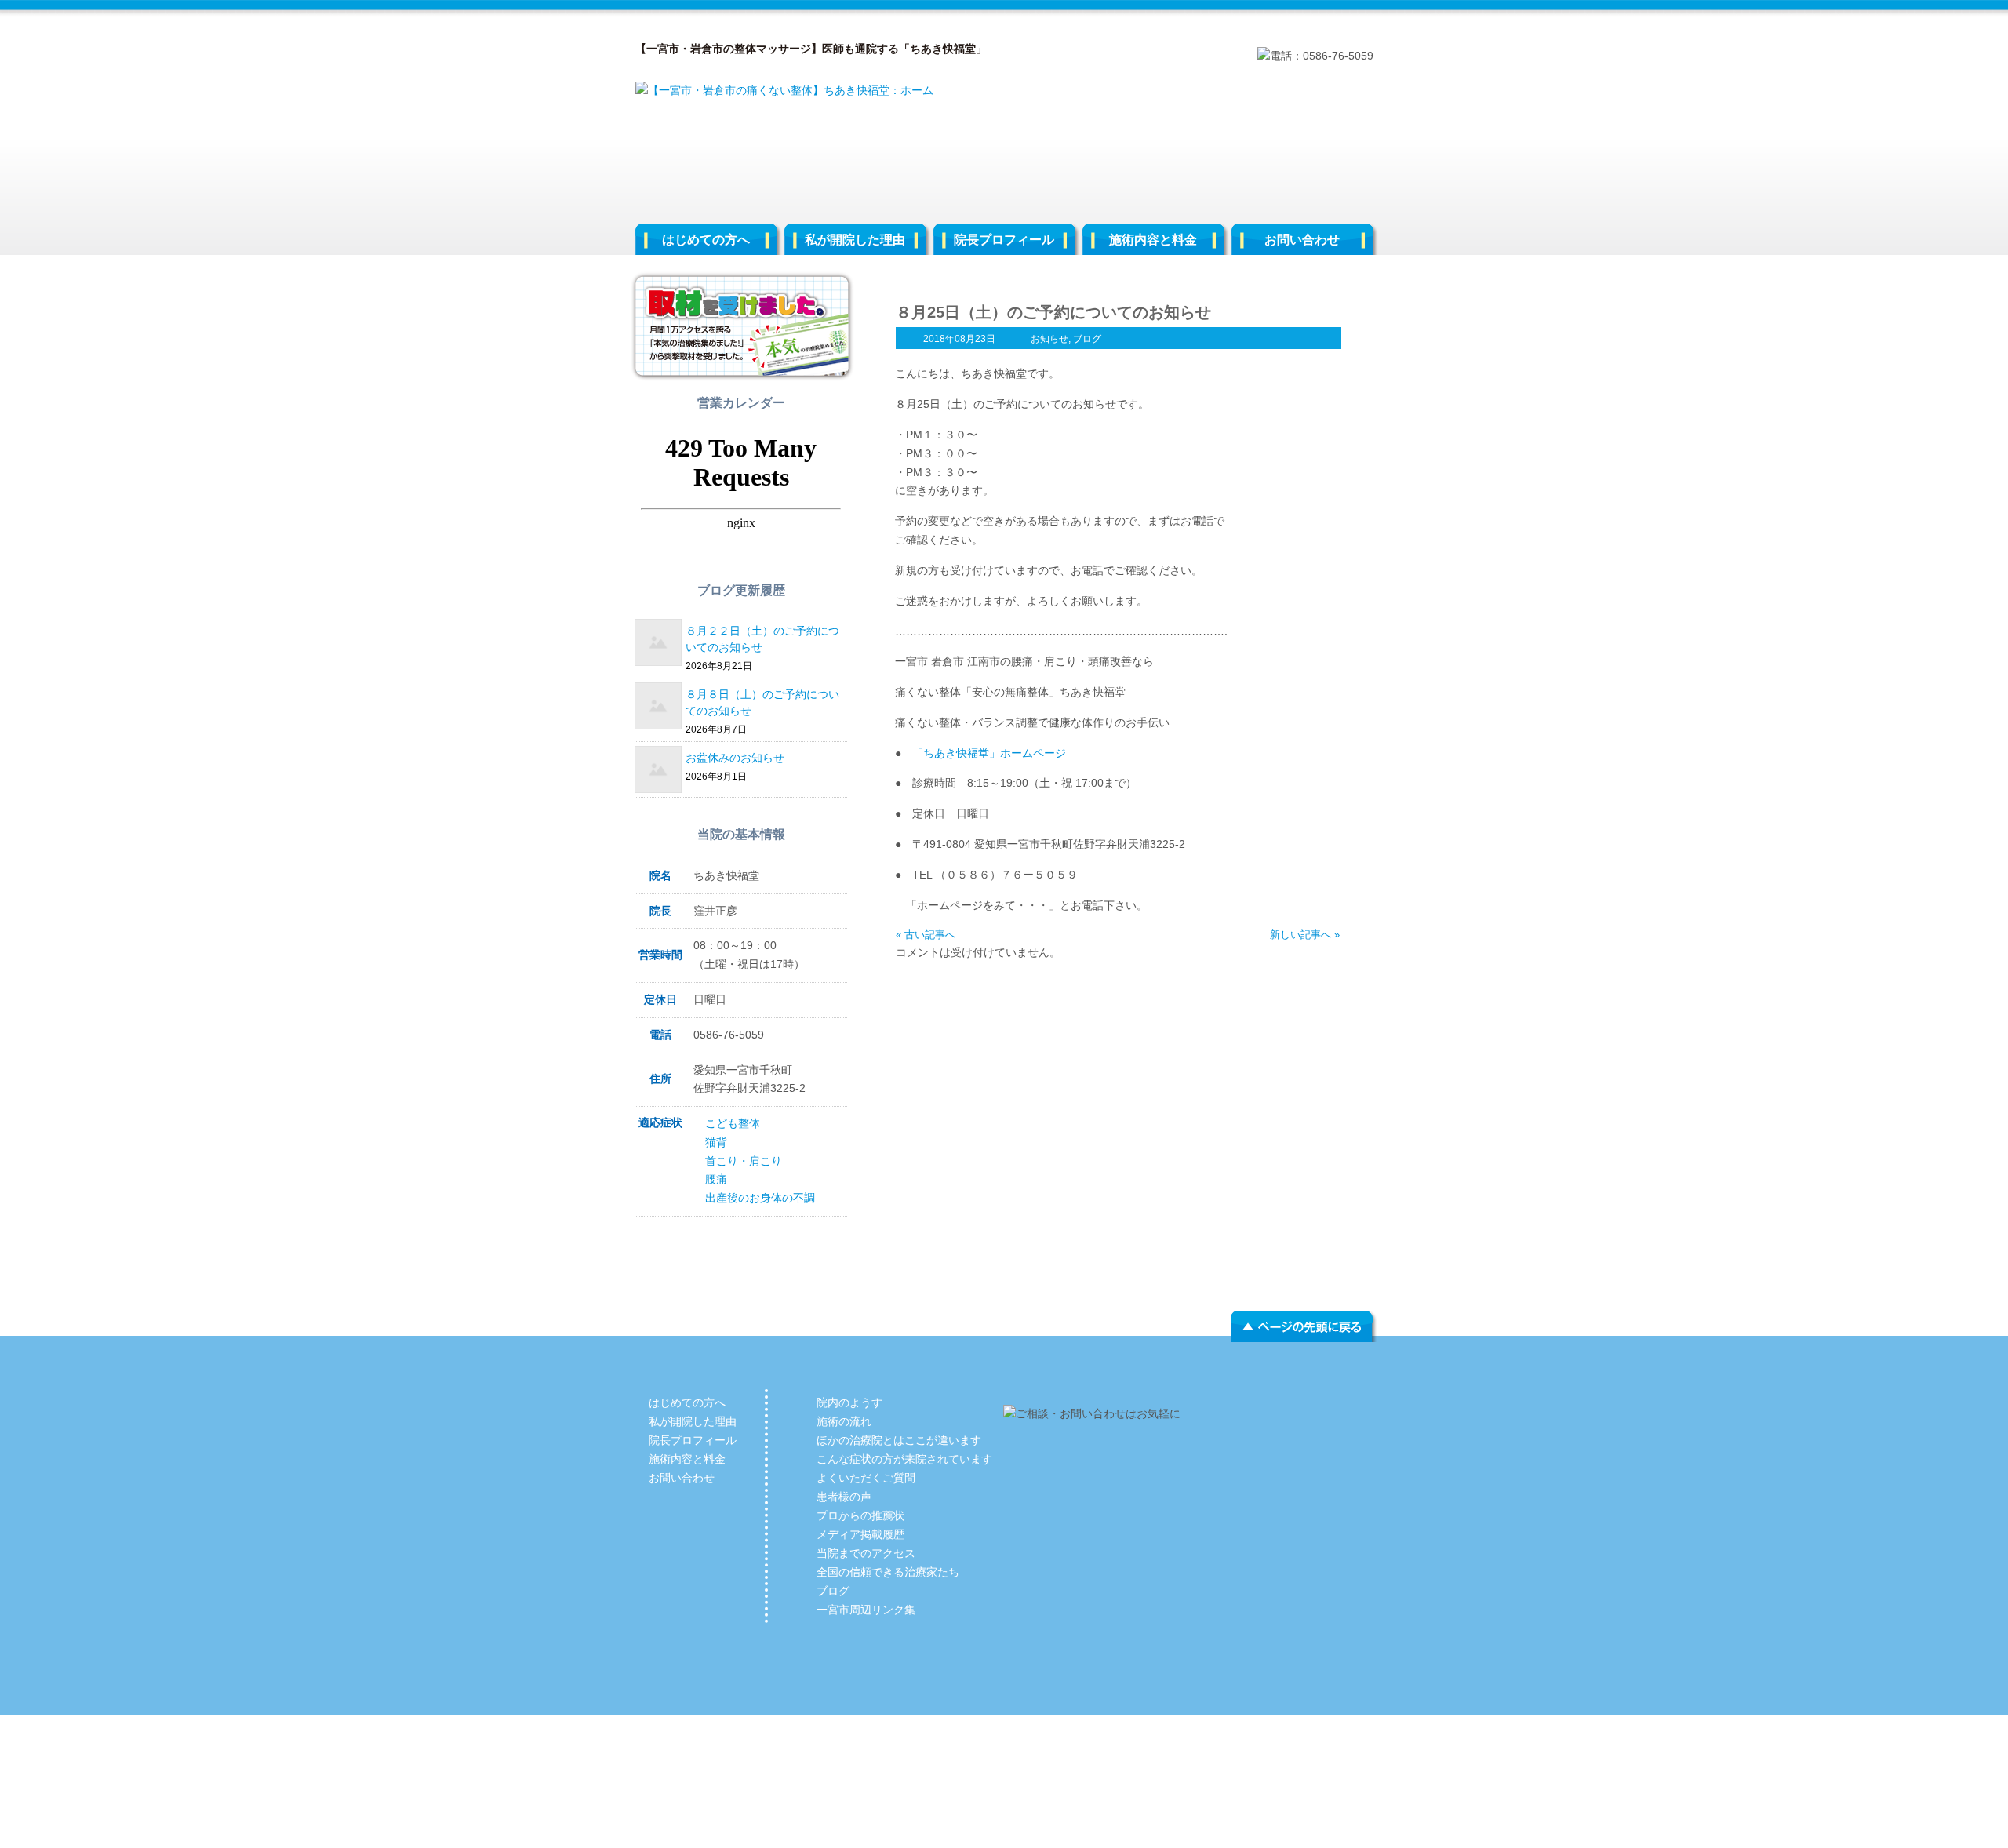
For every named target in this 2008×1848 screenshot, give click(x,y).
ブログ (1087, 339)
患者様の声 (844, 1497)
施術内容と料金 (1153, 240)
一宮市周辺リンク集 (866, 1610)
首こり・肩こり (744, 1161)
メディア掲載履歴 (860, 1534)
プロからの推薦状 (860, 1515)
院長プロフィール (1004, 240)
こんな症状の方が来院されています (904, 1459)
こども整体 (733, 1123)
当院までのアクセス (866, 1553)
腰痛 (716, 1179)
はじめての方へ (706, 240)
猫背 (716, 1142)
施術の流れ (844, 1421)
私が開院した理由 (855, 240)
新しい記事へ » (1305, 935)
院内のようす (849, 1402)
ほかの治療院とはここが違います (899, 1440)
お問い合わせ (1302, 240)
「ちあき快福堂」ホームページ (989, 753)
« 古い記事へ (926, 935)
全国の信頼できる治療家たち (888, 1572)
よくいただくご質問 (866, 1478)
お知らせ (1049, 339)
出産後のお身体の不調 (760, 1198)
